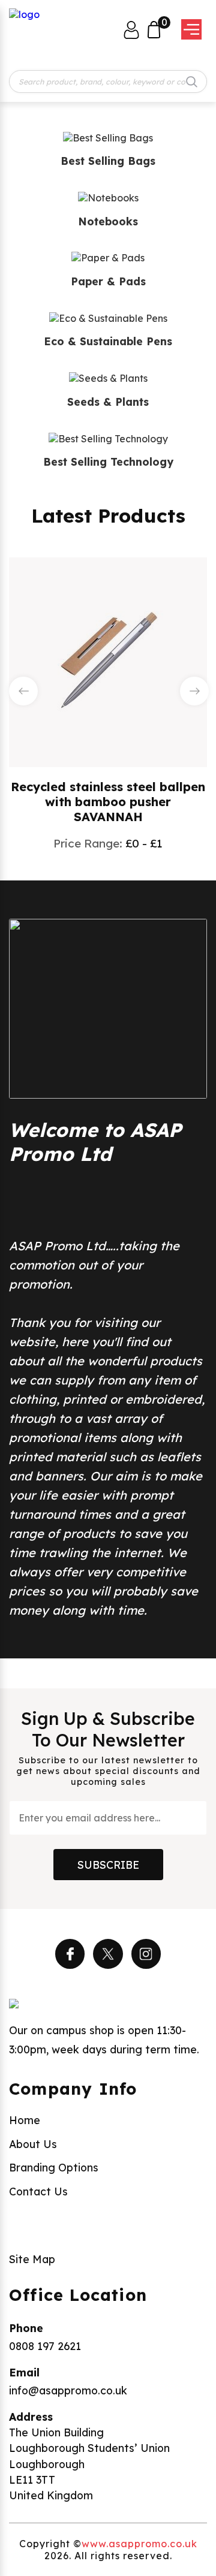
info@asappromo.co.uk (68, 2390)
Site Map (32, 2259)
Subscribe (108, 1865)
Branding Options (54, 2167)
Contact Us (38, 2191)
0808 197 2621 (45, 2346)
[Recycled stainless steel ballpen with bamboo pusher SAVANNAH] (108, 661)
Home (25, 2120)
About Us (33, 2144)
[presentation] (23, 691)
